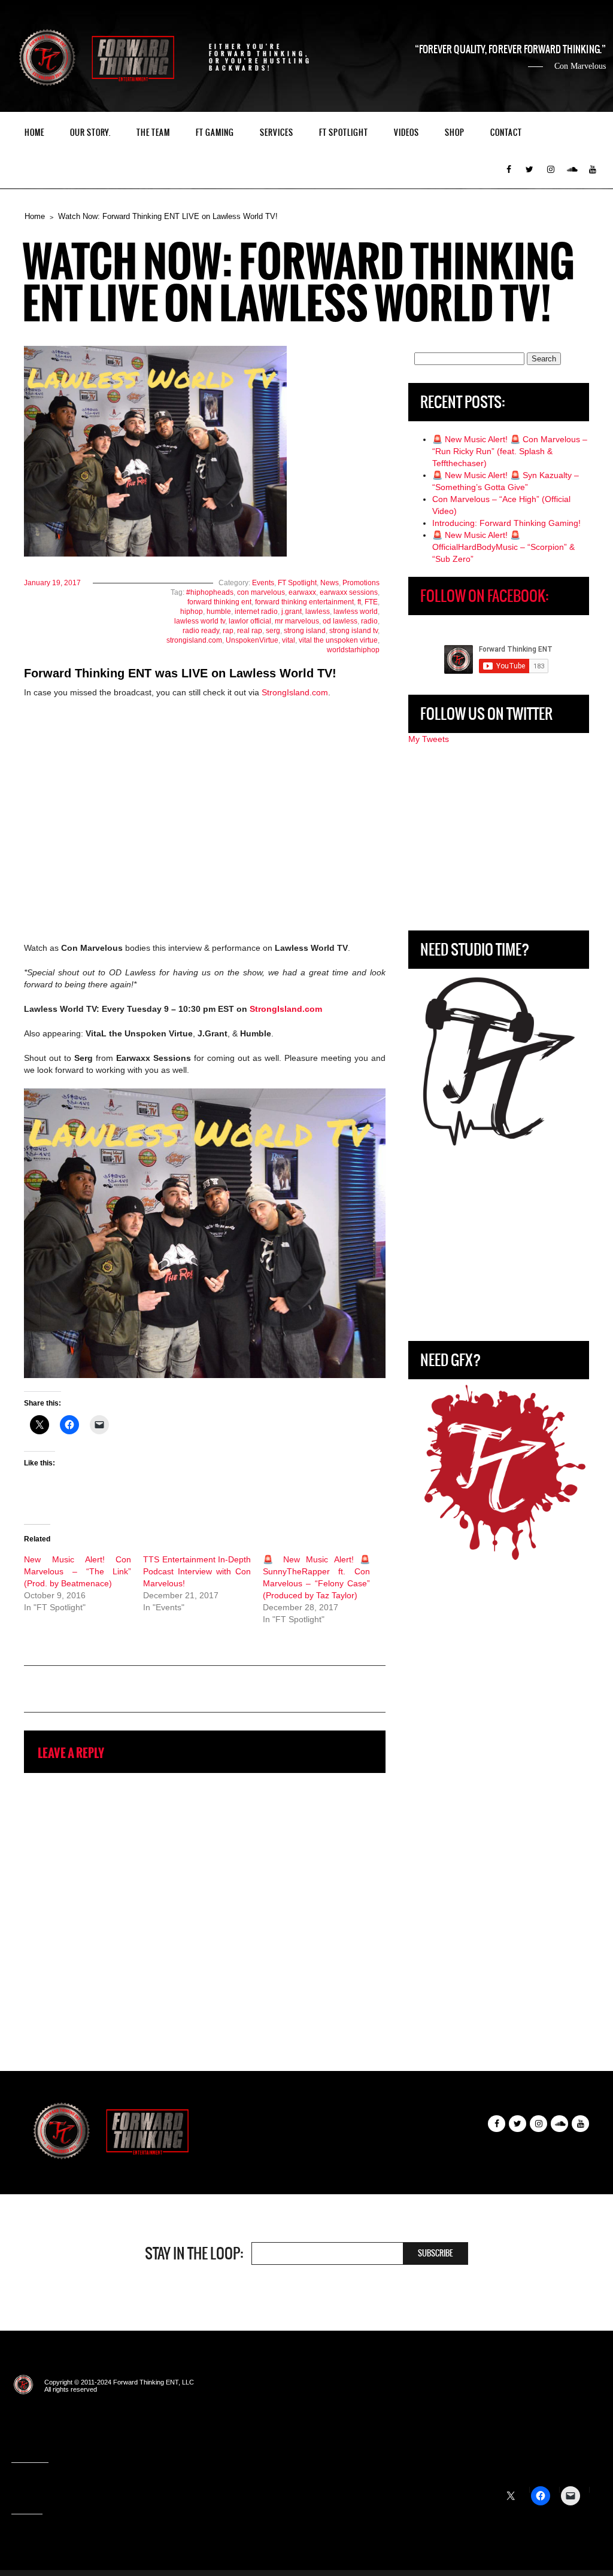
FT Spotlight (344, 133)
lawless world (356, 612)
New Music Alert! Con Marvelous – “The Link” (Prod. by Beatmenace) (78, 1571)
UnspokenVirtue (252, 640)
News (330, 583)
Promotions (361, 583)
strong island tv (353, 631)
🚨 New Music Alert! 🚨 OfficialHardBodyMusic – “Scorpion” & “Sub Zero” (503, 547)
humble (219, 612)
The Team (153, 133)
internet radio (256, 612)
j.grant (292, 612)
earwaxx (302, 592)
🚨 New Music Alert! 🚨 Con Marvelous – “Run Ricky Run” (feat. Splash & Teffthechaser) (510, 451)
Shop (455, 133)
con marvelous (261, 592)
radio (369, 621)
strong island (305, 631)
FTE (371, 602)
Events (263, 583)
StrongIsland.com (295, 692)
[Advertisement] (499, 838)
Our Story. (90, 133)
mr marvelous (297, 621)
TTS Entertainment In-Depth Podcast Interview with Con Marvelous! (197, 1571)
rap (228, 631)
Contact (506, 133)
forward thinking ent (219, 602)
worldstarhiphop (353, 650)
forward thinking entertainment (304, 602)
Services (277, 133)
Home (34, 133)
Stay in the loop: (194, 2253)
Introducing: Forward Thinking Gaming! (506, 523)
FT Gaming (215, 133)
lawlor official (250, 621)
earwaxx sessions (349, 592)
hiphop (192, 612)
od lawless (340, 621)
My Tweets (429, 739)
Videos (406, 133)
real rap (250, 631)
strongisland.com (194, 640)
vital (289, 640)
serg (273, 631)
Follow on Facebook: (484, 596)
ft (359, 602)
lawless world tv (200, 621)
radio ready (201, 631)
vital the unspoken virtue (338, 640)
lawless (318, 612)
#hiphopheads (210, 592)
